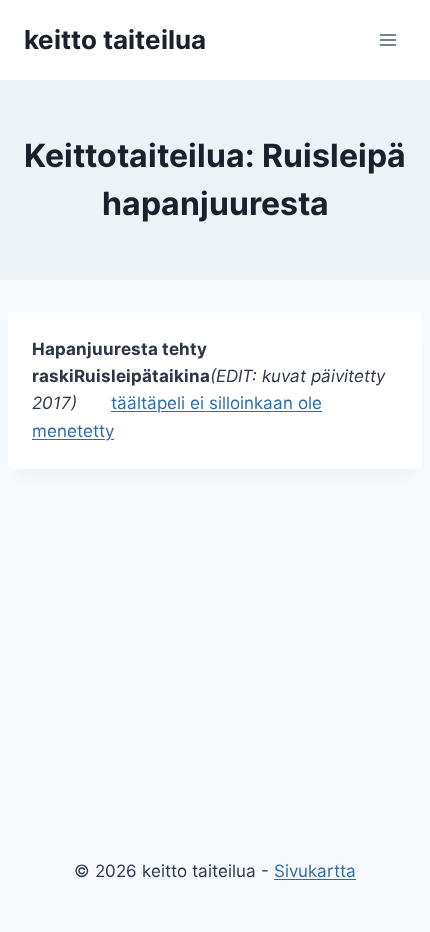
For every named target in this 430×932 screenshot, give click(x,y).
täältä (134, 403)
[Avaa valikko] (387, 39)
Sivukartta (315, 871)
